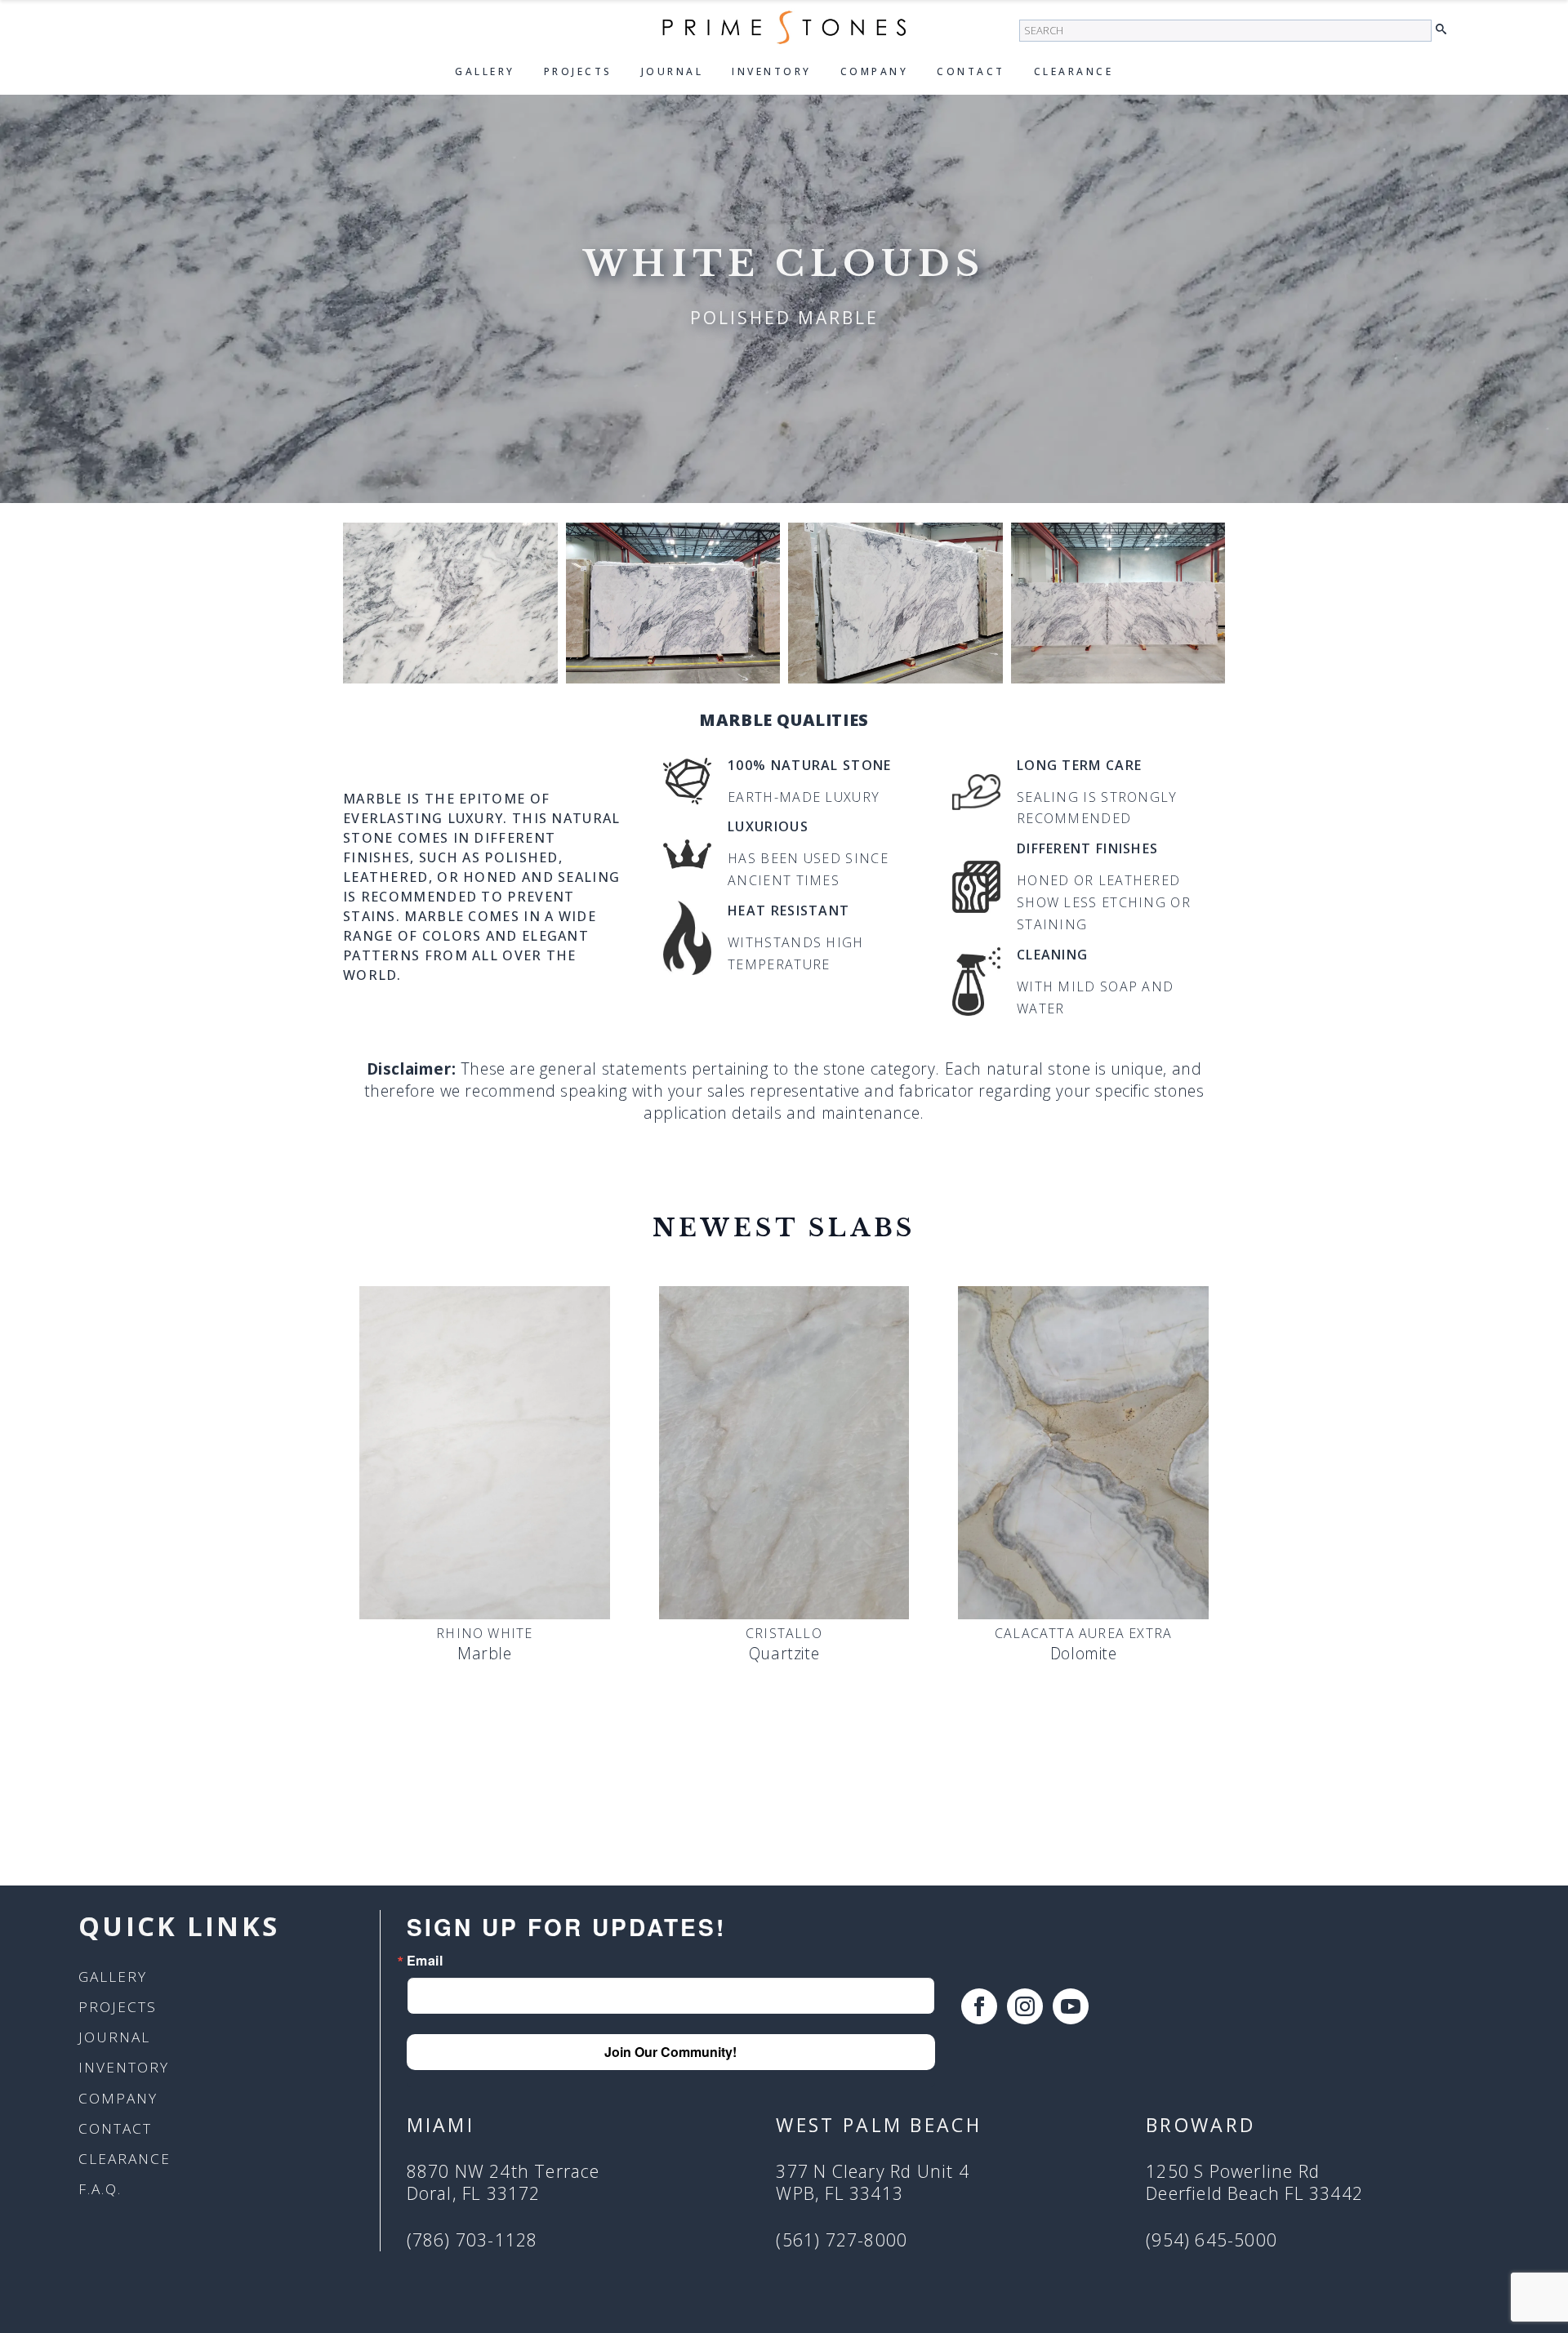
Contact (971, 71)
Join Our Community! (670, 2052)
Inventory (772, 71)
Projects (578, 71)
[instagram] (1025, 2006)
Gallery (485, 71)
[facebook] (979, 2006)
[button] (1445, 30)
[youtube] (1071, 2006)
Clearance (1074, 71)
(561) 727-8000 (842, 2240)
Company (875, 71)
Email (425, 1961)
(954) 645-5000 (1212, 2240)
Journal (673, 71)
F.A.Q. (100, 2189)
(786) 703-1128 (472, 2240)
